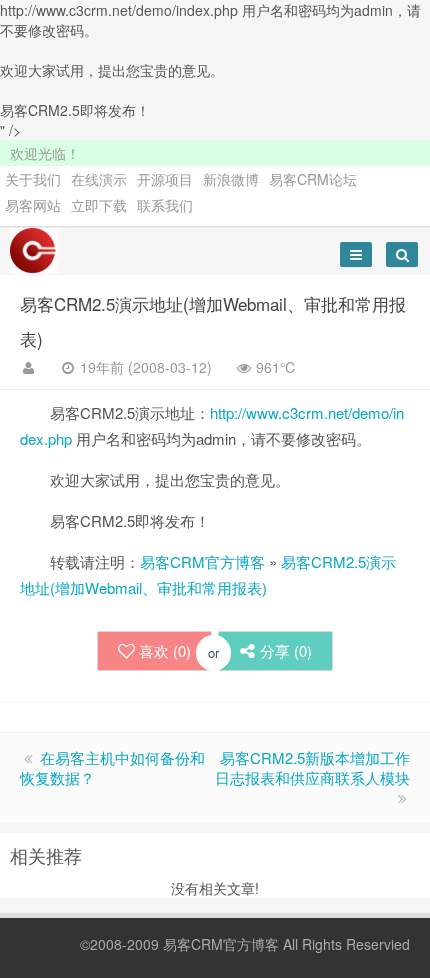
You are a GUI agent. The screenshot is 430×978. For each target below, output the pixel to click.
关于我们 (33, 179)
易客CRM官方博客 (202, 561)
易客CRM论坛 (313, 179)
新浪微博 (231, 179)
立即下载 (99, 205)
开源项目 (165, 179)
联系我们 (165, 205)
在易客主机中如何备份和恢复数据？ (112, 767)
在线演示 (99, 179)
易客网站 (33, 205)
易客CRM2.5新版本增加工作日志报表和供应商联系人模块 (312, 767)
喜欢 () (165, 650)
